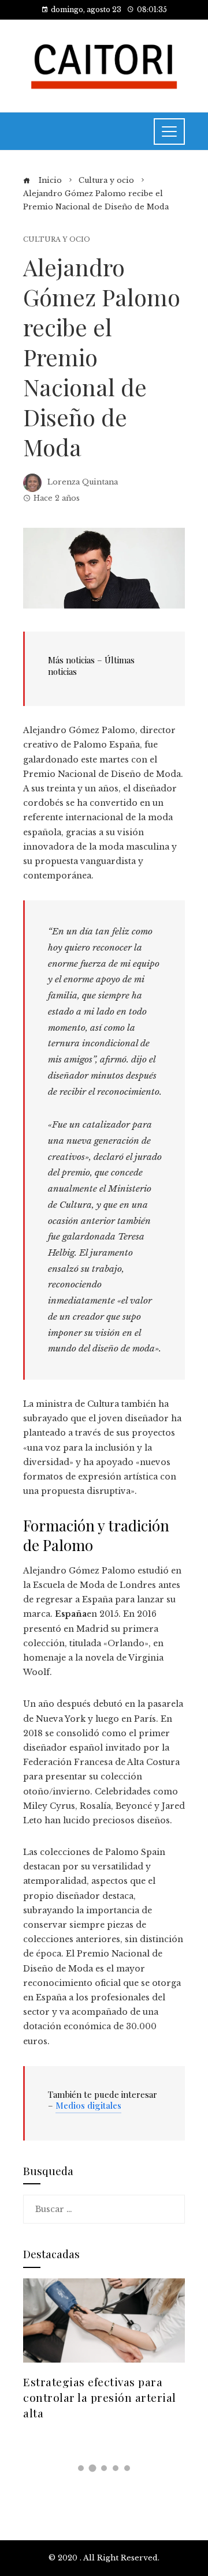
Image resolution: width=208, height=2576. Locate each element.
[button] (81, 2468)
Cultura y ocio (57, 240)
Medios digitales (88, 2105)
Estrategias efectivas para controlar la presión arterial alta (100, 2397)
